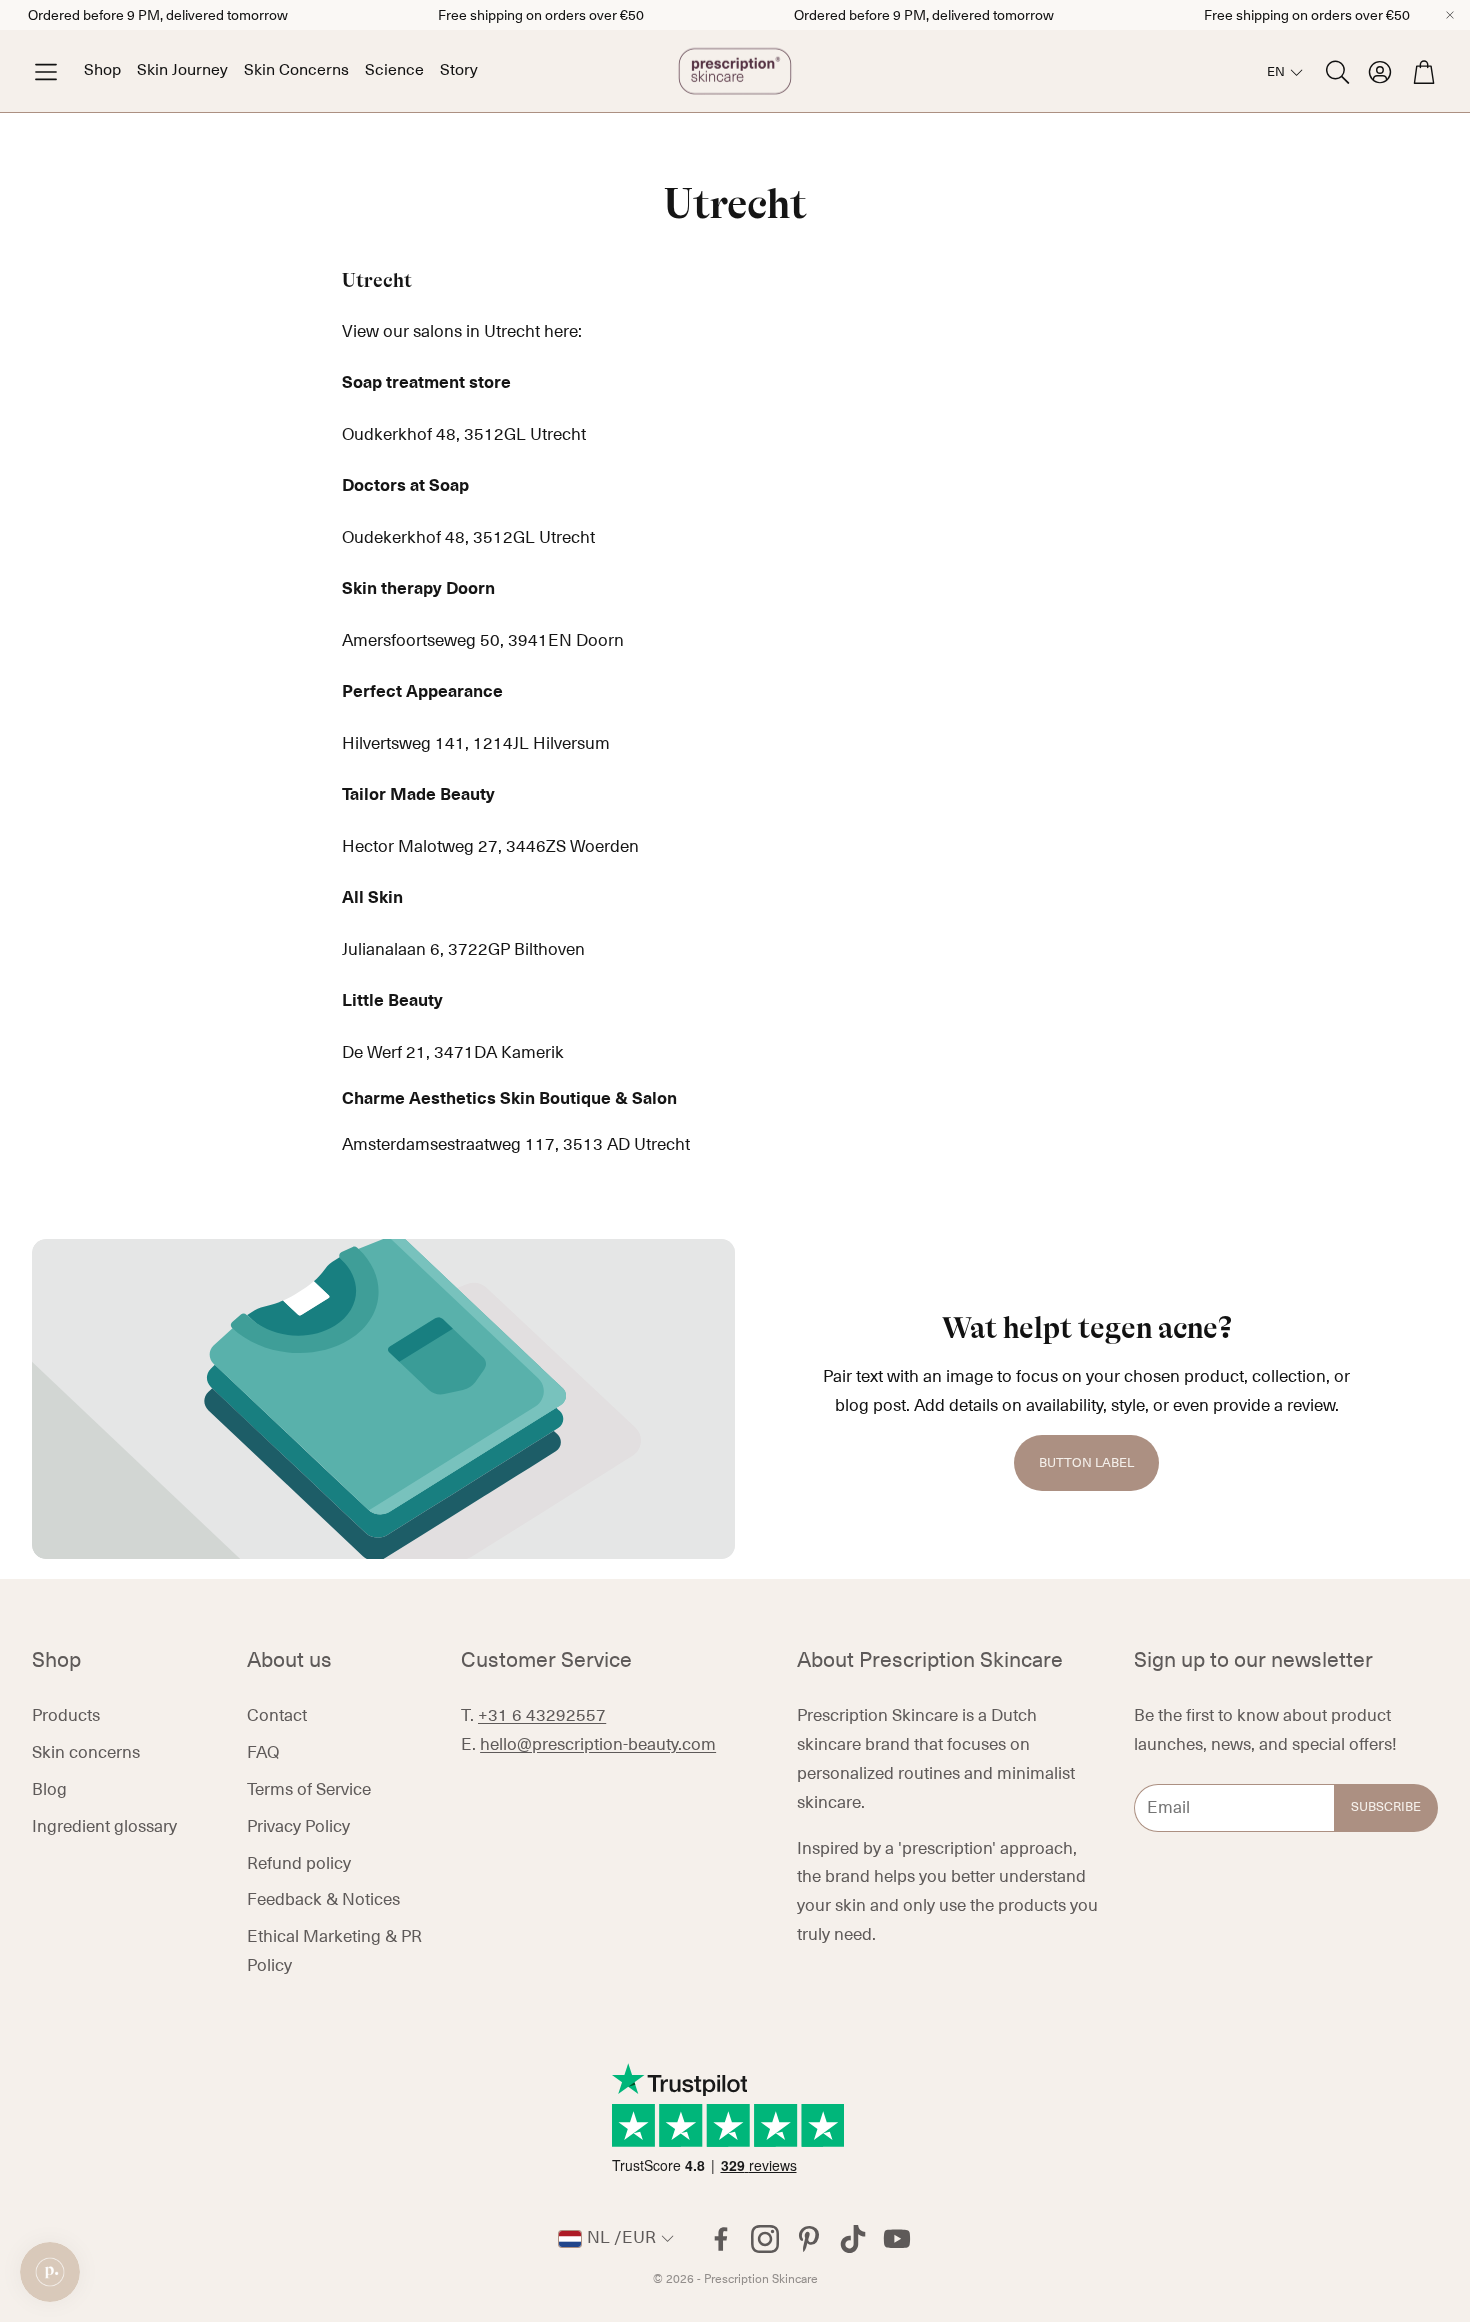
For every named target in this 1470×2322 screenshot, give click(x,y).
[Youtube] (897, 2239)
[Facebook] (721, 2239)
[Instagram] (765, 2239)
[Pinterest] (809, 2239)
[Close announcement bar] (1450, 15)
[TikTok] (853, 2239)
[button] (46, 71)
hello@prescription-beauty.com (598, 1745)
